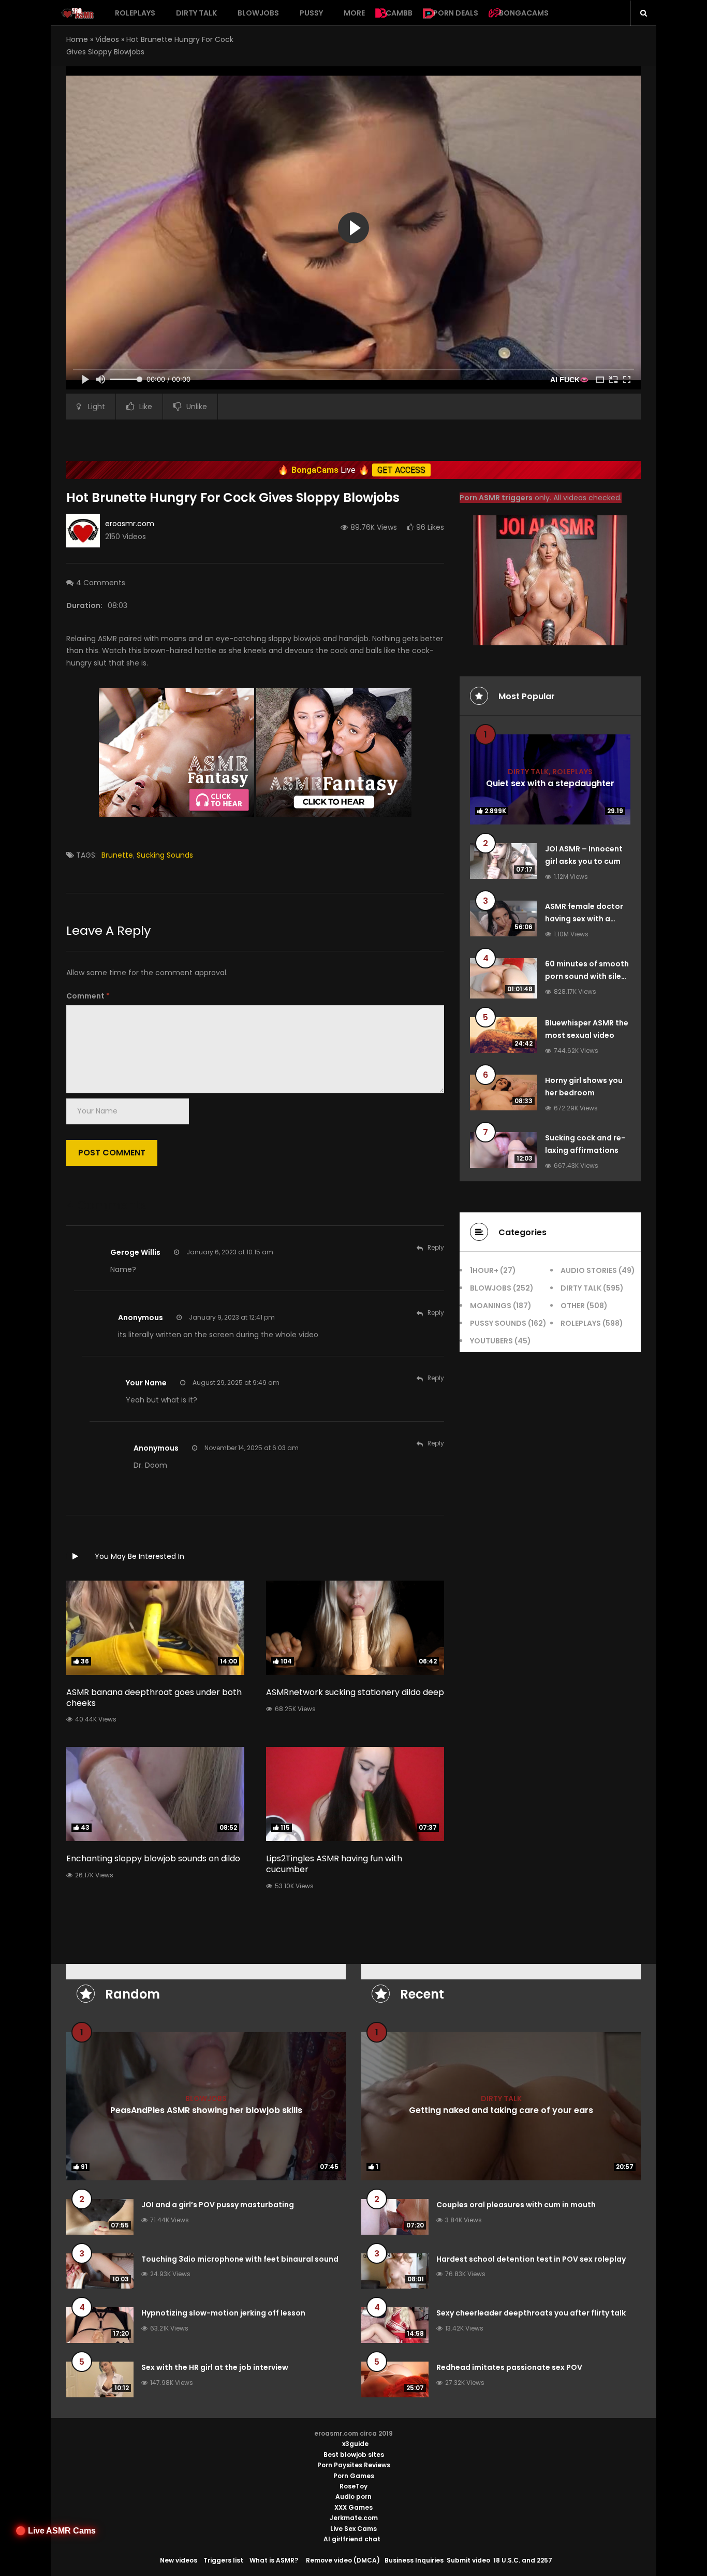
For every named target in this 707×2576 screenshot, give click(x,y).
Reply (436, 1247)
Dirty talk (196, 13)
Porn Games (354, 2476)
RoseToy (353, 2486)
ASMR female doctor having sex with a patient (584, 919)
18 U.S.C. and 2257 (523, 2560)
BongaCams (524, 13)
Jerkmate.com (354, 2518)
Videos (107, 39)
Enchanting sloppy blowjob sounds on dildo (153, 1858)
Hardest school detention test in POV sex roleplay (531, 2259)
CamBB (399, 13)
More (354, 13)
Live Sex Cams (353, 2529)
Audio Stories (589, 1270)
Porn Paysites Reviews (354, 2465)
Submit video (468, 2560)
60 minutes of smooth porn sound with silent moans (587, 976)
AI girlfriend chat (352, 2539)
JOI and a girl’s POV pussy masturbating (218, 2205)
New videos (179, 2560)
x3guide (355, 2444)
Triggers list (223, 2560)
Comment (88, 996)
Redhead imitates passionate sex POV (509, 2367)
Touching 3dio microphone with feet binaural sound (240, 2259)
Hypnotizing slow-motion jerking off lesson (223, 2313)
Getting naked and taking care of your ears (501, 2110)
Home (77, 39)
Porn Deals (456, 13)
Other (573, 1306)
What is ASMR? (274, 2560)
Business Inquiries (414, 2560)
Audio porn (353, 2497)
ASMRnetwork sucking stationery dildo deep (355, 1692)
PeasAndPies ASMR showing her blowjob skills (206, 2110)
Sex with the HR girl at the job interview (215, 2367)
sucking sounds (165, 855)
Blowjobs (258, 13)
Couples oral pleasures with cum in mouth (516, 2205)
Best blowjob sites (354, 2455)
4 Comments (101, 583)
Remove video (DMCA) (343, 2560)
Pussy (311, 13)
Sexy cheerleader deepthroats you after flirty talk (531, 2313)
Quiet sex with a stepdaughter (550, 783)
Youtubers (491, 1341)
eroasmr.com (130, 524)
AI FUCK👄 (569, 380)
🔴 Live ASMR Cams (56, 2531)
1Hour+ (484, 1270)
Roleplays (135, 13)
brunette (117, 855)
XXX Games (353, 2507)
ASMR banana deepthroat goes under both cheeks (154, 1698)
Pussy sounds (498, 1323)
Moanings (491, 1306)
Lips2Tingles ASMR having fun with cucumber (334, 1864)
